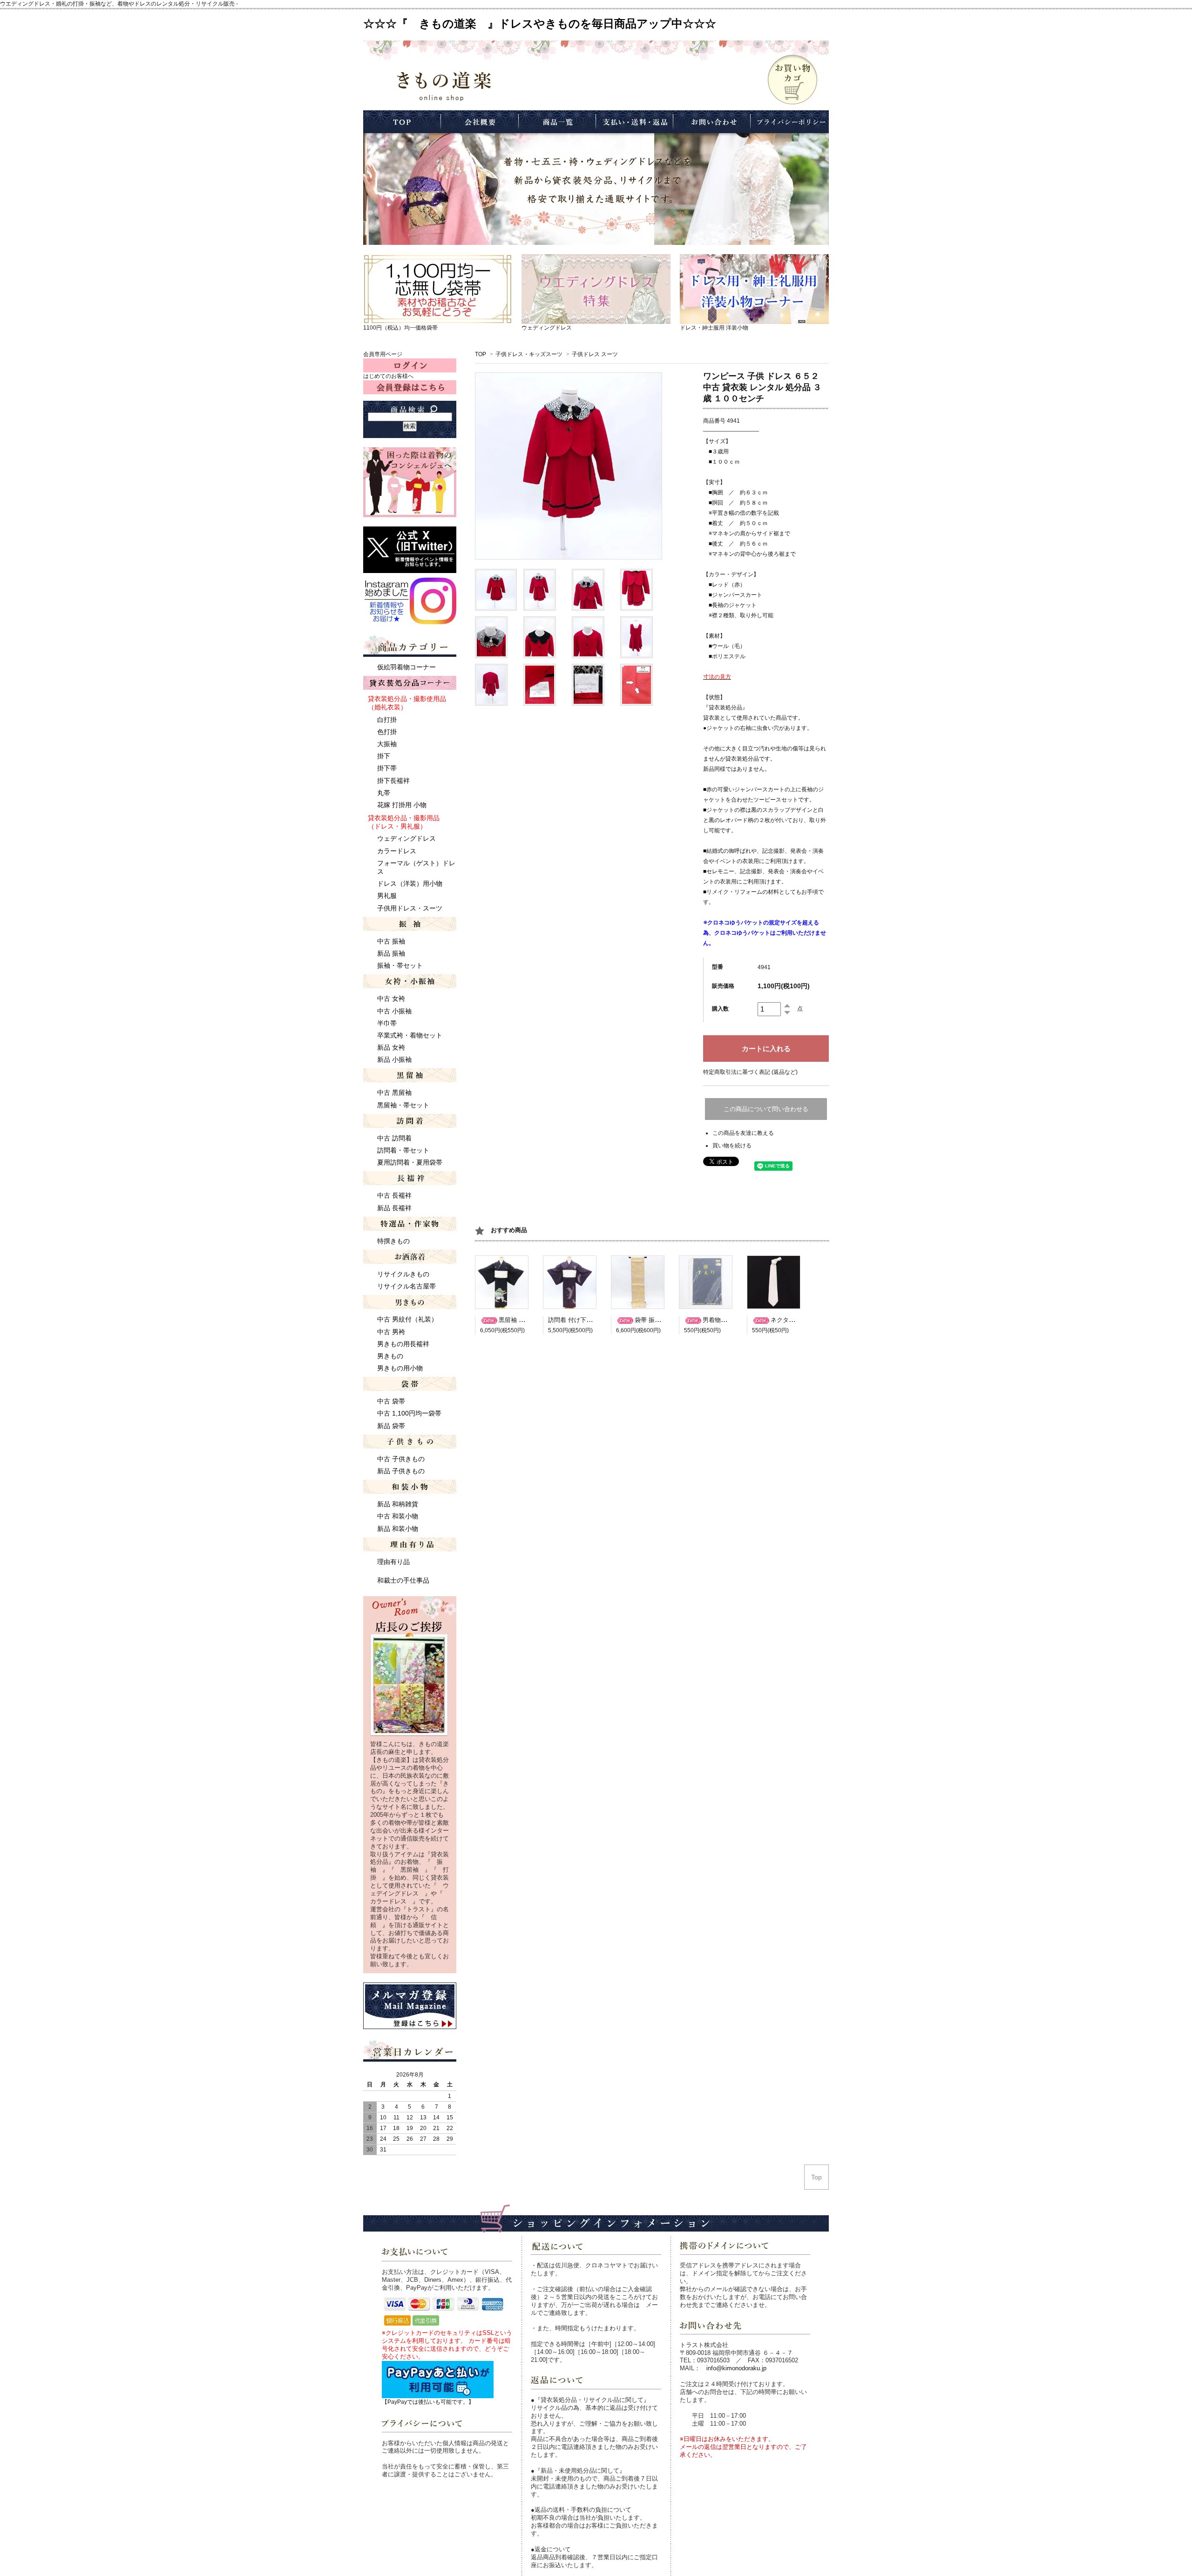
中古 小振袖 (394, 1011)
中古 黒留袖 (394, 1092)
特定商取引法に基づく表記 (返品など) (750, 1072)
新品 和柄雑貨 (398, 1504)
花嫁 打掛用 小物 (402, 805)
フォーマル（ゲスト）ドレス (416, 867)
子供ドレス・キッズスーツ (529, 354)
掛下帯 (387, 768)
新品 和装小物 (398, 1529)
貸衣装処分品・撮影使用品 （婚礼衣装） (407, 703)
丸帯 (384, 793)
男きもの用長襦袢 (403, 1344)
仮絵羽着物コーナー (406, 667)
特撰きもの (393, 1241)
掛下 (384, 756)
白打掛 (387, 720)
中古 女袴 (391, 998)
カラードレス (397, 851)
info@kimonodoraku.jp (736, 2368)
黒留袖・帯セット (403, 1105)
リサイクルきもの (403, 1274)
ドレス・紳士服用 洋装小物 (714, 328)
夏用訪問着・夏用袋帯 (410, 1162)
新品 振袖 (391, 953)
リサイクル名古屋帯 (406, 1286)
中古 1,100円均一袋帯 (409, 1413)
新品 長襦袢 (394, 1208)
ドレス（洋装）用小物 (410, 883)
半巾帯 (387, 1023)
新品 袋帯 (391, 1426)
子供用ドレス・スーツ (410, 908)
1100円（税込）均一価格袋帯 (400, 328)
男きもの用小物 (400, 1368)
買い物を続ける (732, 1146)
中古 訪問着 (394, 1138)
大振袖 (387, 744)
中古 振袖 (391, 941)
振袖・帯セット (400, 965)
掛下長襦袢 (393, 781)
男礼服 (387, 896)
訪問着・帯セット (403, 1150)
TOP (481, 354)
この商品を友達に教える (743, 1133)
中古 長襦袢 (394, 1195)
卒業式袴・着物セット (410, 1035)
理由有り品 (393, 1562)
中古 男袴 (391, 1332)
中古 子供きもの (401, 1459)
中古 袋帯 (391, 1401)
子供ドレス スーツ (595, 354)
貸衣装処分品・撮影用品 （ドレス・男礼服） (404, 822)
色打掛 (387, 732)
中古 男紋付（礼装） (407, 1319)
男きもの (390, 1356)
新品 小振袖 (394, 1059)
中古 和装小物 (398, 1516)
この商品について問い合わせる (766, 1109)
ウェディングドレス (547, 328)
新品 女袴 (391, 1047)
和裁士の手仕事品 (403, 1580)
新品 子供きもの (401, 1471)
